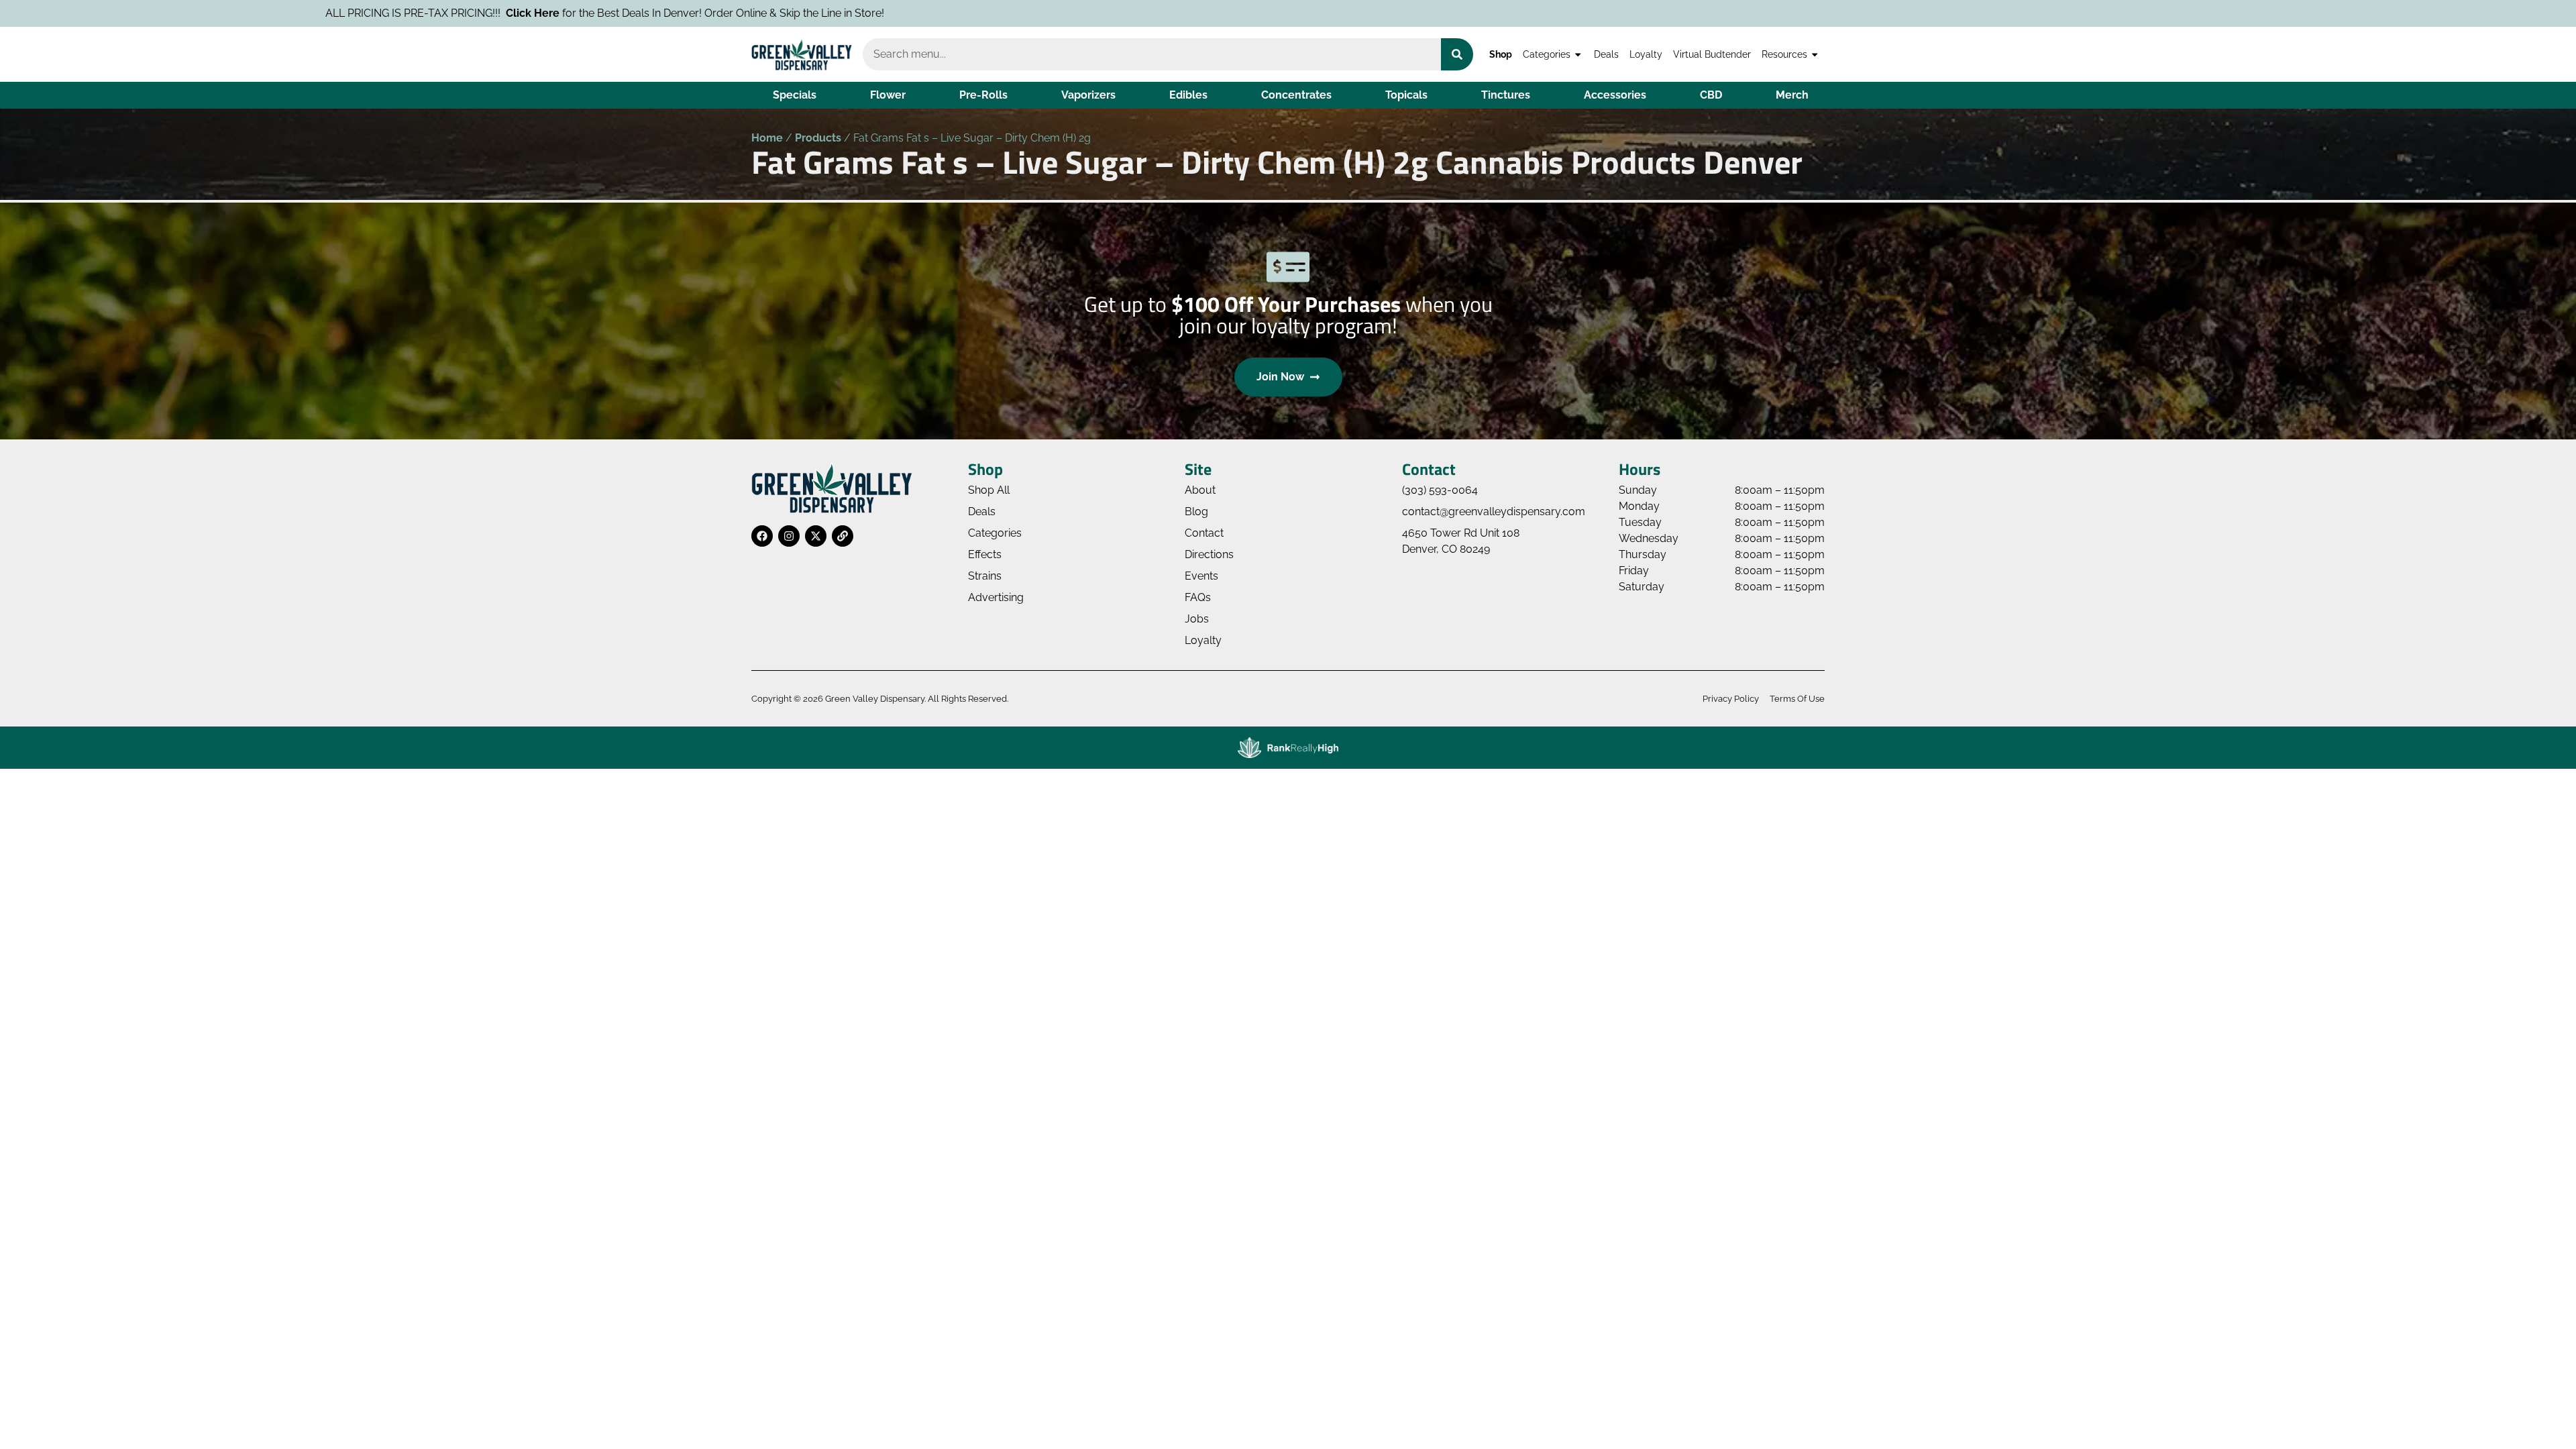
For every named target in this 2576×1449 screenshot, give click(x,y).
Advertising (996, 597)
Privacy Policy (1731, 699)
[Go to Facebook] (762, 536)
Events (1201, 576)
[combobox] (1152, 54)
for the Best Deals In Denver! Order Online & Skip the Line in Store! (398, 13)
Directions (1209, 554)
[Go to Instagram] (789, 536)
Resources (1784, 54)
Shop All (989, 490)
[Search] (1457, 54)
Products (818, 138)
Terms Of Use (1797, 699)
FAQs (1198, 597)
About (1200, 490)
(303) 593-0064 (1440, 490)
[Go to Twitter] (816, 536)
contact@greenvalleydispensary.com (1494, 512)
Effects (985, 554)
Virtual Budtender (1712, 54)
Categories (1547, 54)
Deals (1606, 54)
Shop (1501, 54)
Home (767, 138)
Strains (985, 576)
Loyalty (1646, 54)
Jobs (1197, 619)
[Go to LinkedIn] (843, 536)
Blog (1196, 512)
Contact (1204, 533)
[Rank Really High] (1288, 748)
